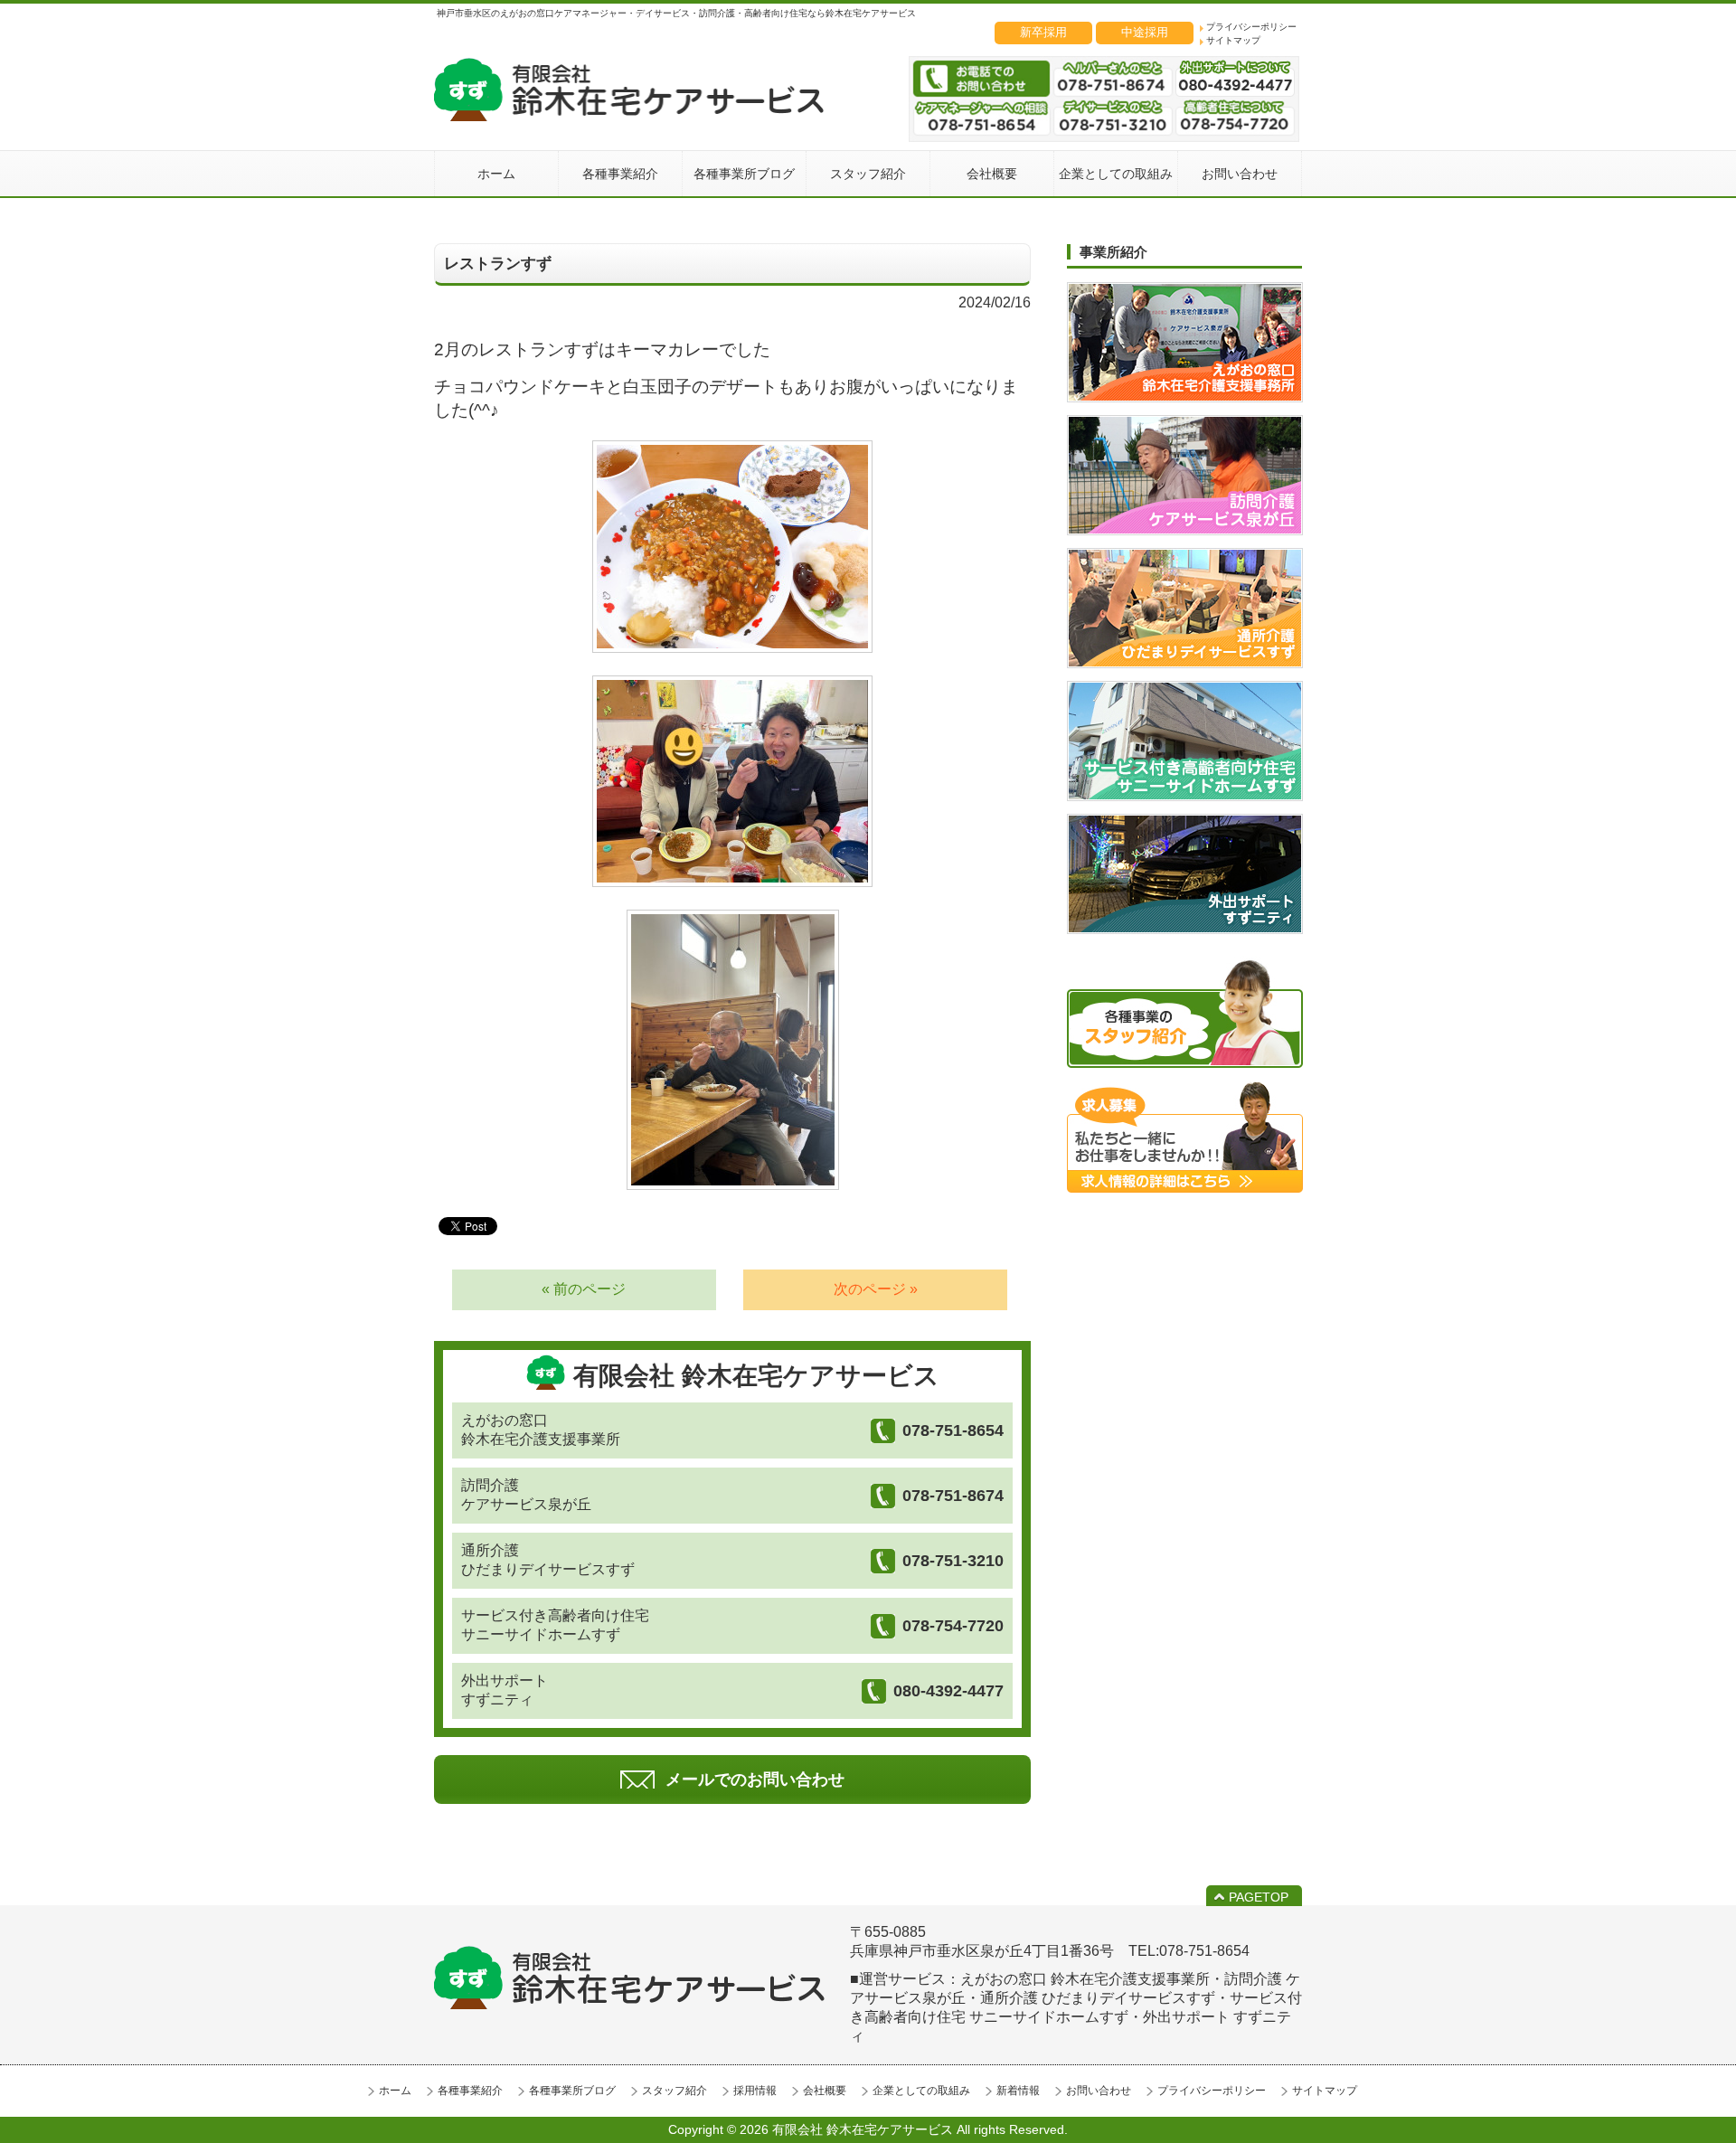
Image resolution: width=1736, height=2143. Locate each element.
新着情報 (1018, 2091)
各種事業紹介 (470, 2091)
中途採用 (1145, 32)
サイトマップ (1233, 40)
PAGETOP (1259, 1897)
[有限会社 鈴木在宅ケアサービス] (629, 116)
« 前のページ (584, 1289)
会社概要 (825, 2091)
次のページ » (876, 1289)
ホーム (395, 2091)
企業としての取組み (921, 2091)
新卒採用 (1043, 32)
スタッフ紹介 (675, 2091)
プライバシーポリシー (1251, 27)
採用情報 (755, 2091)
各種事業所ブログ (572, 2091)
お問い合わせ (1099, 2091)
